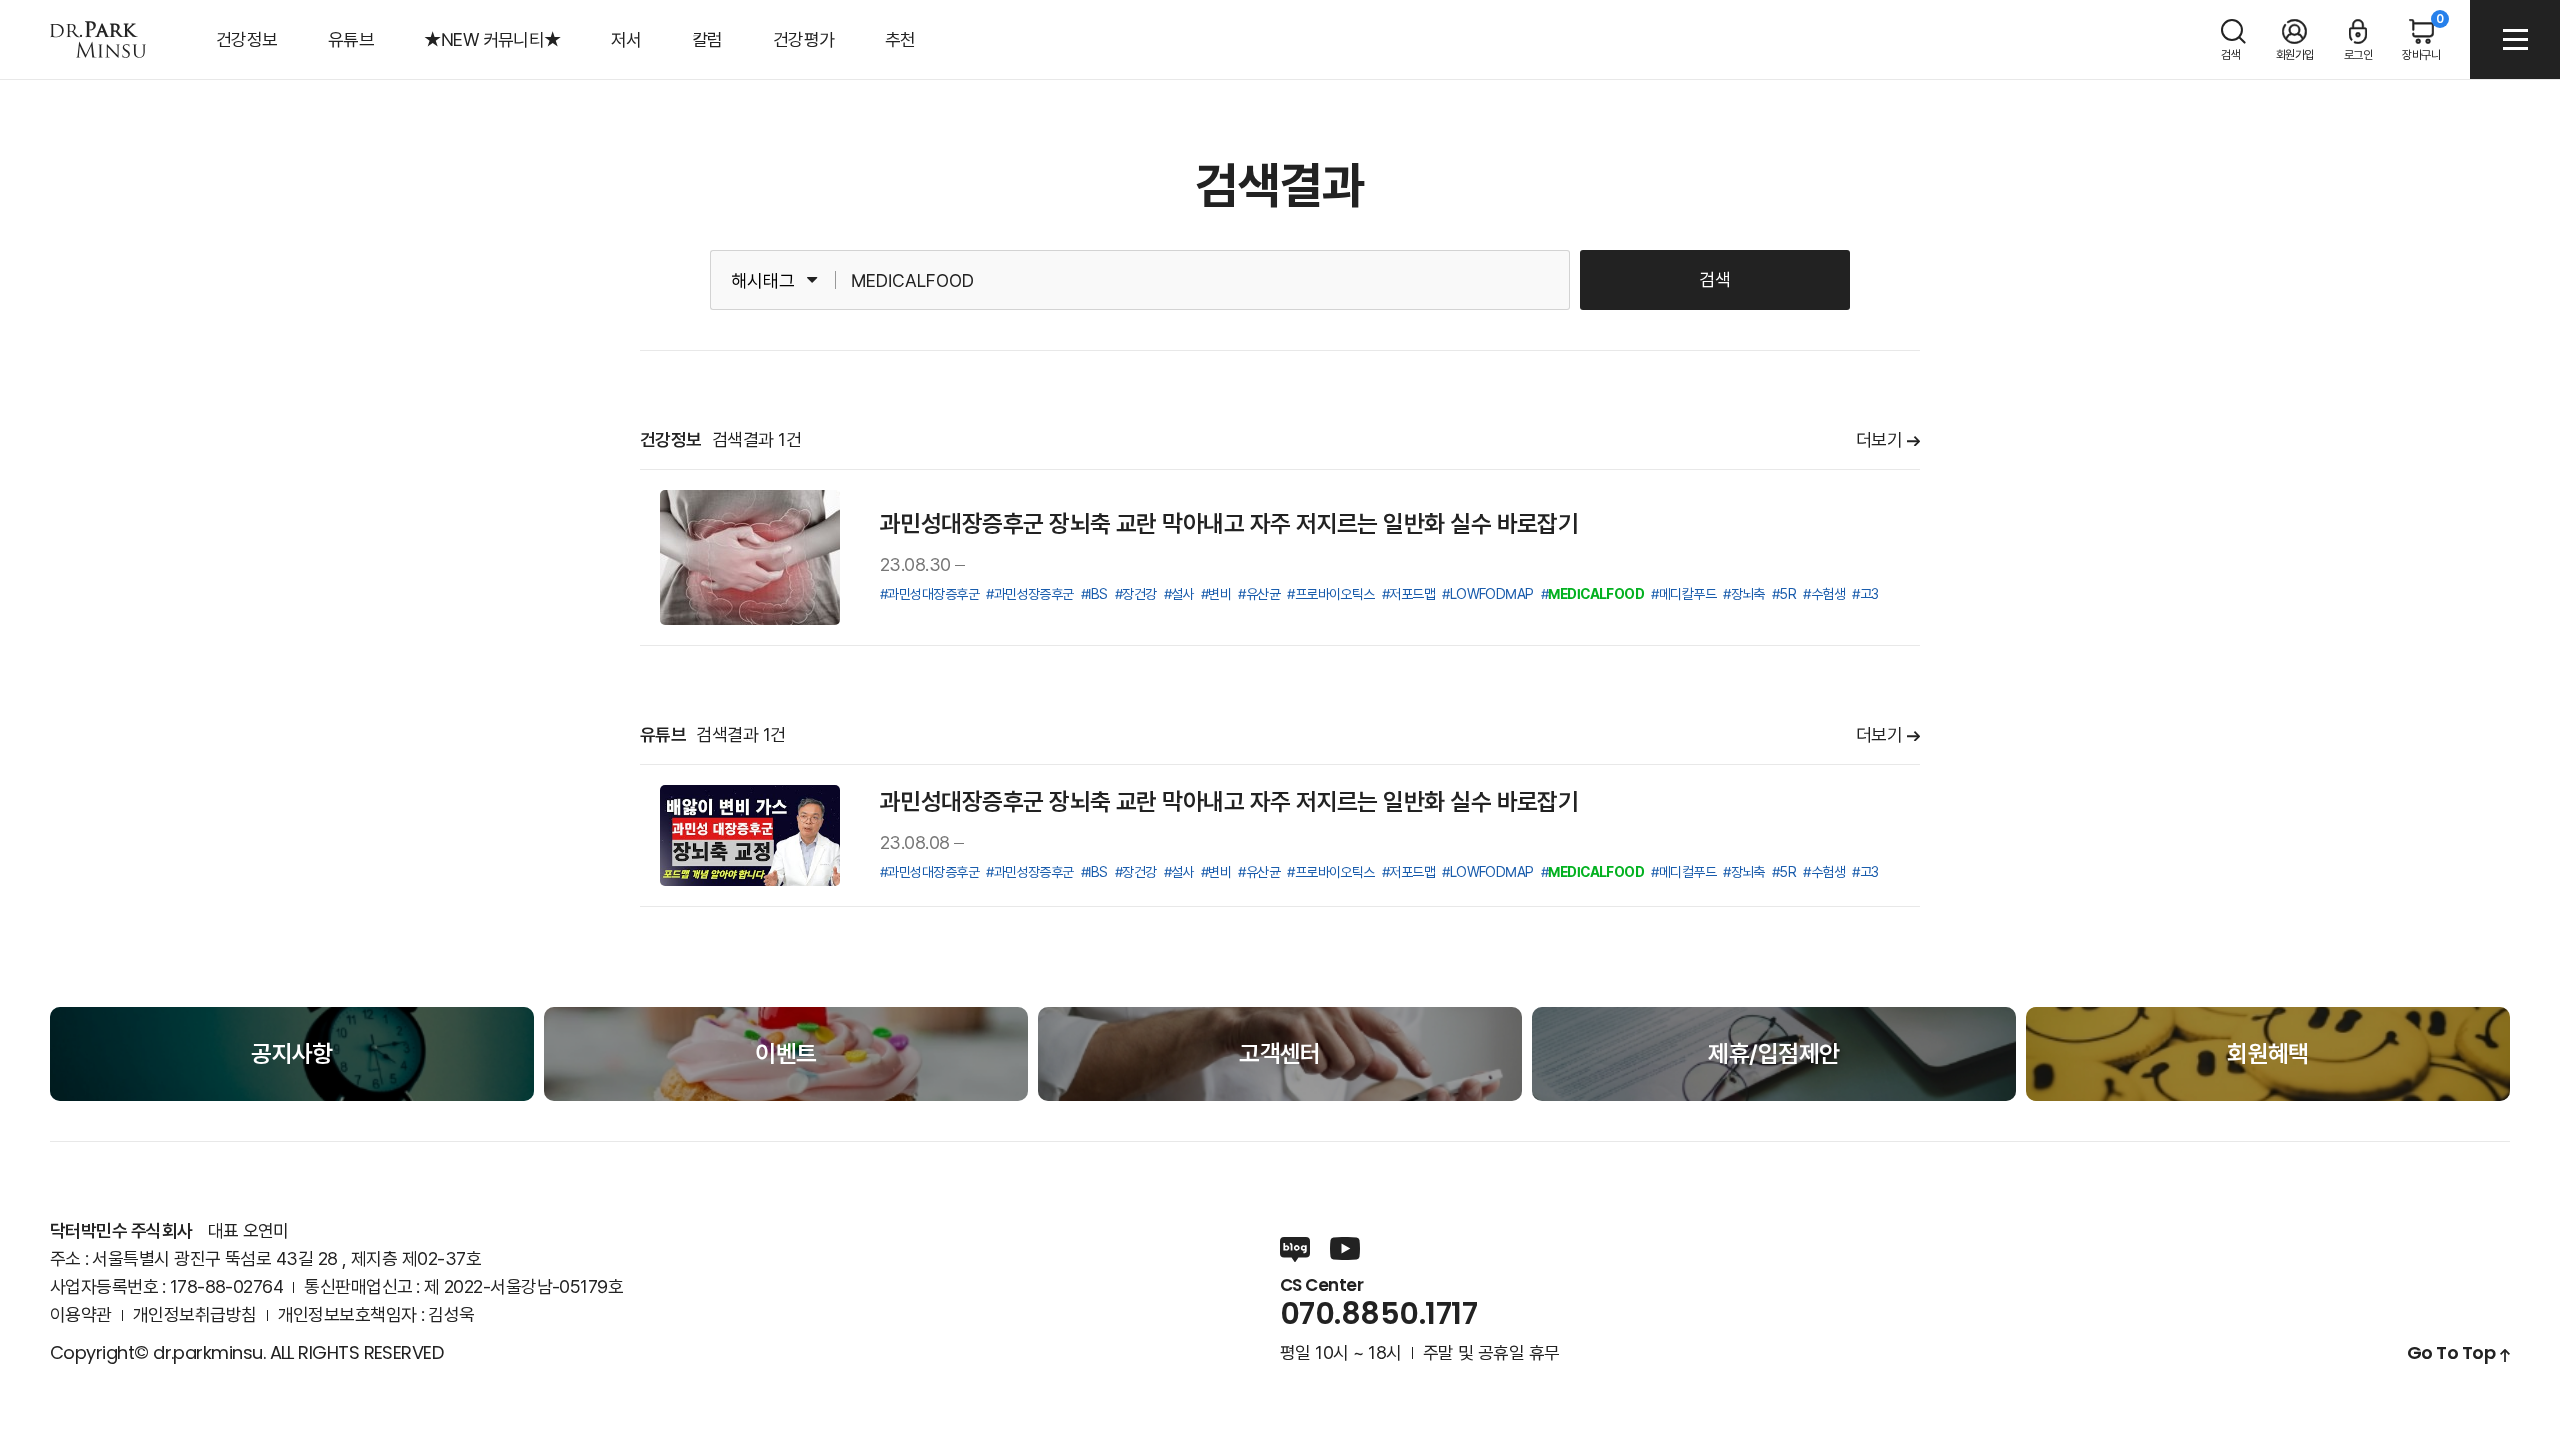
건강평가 (804, 39)
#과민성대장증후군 (929, 594)
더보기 (1879, 440)
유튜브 (351, 39)
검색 (1715, 279)
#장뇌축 (1744, 594)
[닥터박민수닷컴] (98, 40)
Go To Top (2451, 1353)
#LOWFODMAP (1488, 594)
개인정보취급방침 (195, 1314)
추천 (900, 39)
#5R (1784, 594)
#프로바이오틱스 (1331, 594)
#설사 (1179, 594)
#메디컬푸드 (1683, 872)
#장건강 (1136, 594)
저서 (626, 39)
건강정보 (247, 39)
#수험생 (1824, 594)
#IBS (1094, 594)
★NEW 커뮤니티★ (492, 39)
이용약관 (81, 1314)
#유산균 (1259, 594)
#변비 (1216, 594)
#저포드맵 (1408, 594)
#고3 (1865, 594)
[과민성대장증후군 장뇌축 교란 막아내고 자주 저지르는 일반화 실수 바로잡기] (750, 557)
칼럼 (707, 39)
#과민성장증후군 (1030, 594)
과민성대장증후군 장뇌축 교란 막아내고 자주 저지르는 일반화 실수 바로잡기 (1229, 523)
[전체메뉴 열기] (2515, 39)
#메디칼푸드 (1683, 594)
